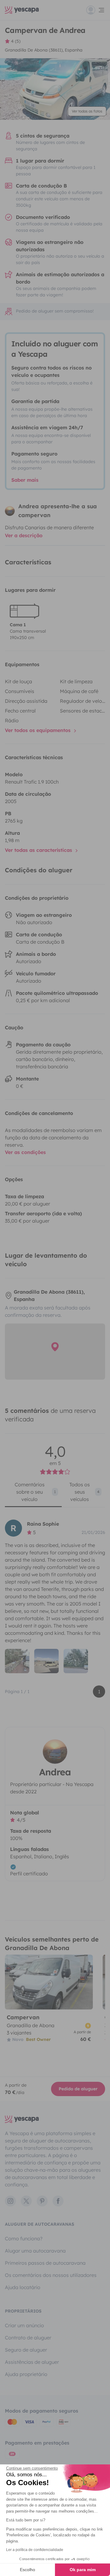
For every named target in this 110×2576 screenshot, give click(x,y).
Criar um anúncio (24, 2325)
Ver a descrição (24, 535)
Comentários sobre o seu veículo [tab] (35, 1492)
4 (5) (16, 41)
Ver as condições (25, 1152)
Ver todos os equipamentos (38, 730)
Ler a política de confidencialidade (35, 2550)
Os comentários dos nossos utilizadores (51, 2275)
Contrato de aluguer (28, 2338)
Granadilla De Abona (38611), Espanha (44, 50)
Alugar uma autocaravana (35, 2251)
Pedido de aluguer (78, 2089)
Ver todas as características (39, 850)
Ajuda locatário (23, 2287)
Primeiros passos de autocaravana (45, 2263)
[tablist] (55, 1494)
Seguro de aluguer (26, 2350)
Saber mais (25, 480)
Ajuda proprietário (26, 2374)
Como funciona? (24, 2238)
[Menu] (96, 10)
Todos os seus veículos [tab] (84, 1492)
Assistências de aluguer (32, 2362)
